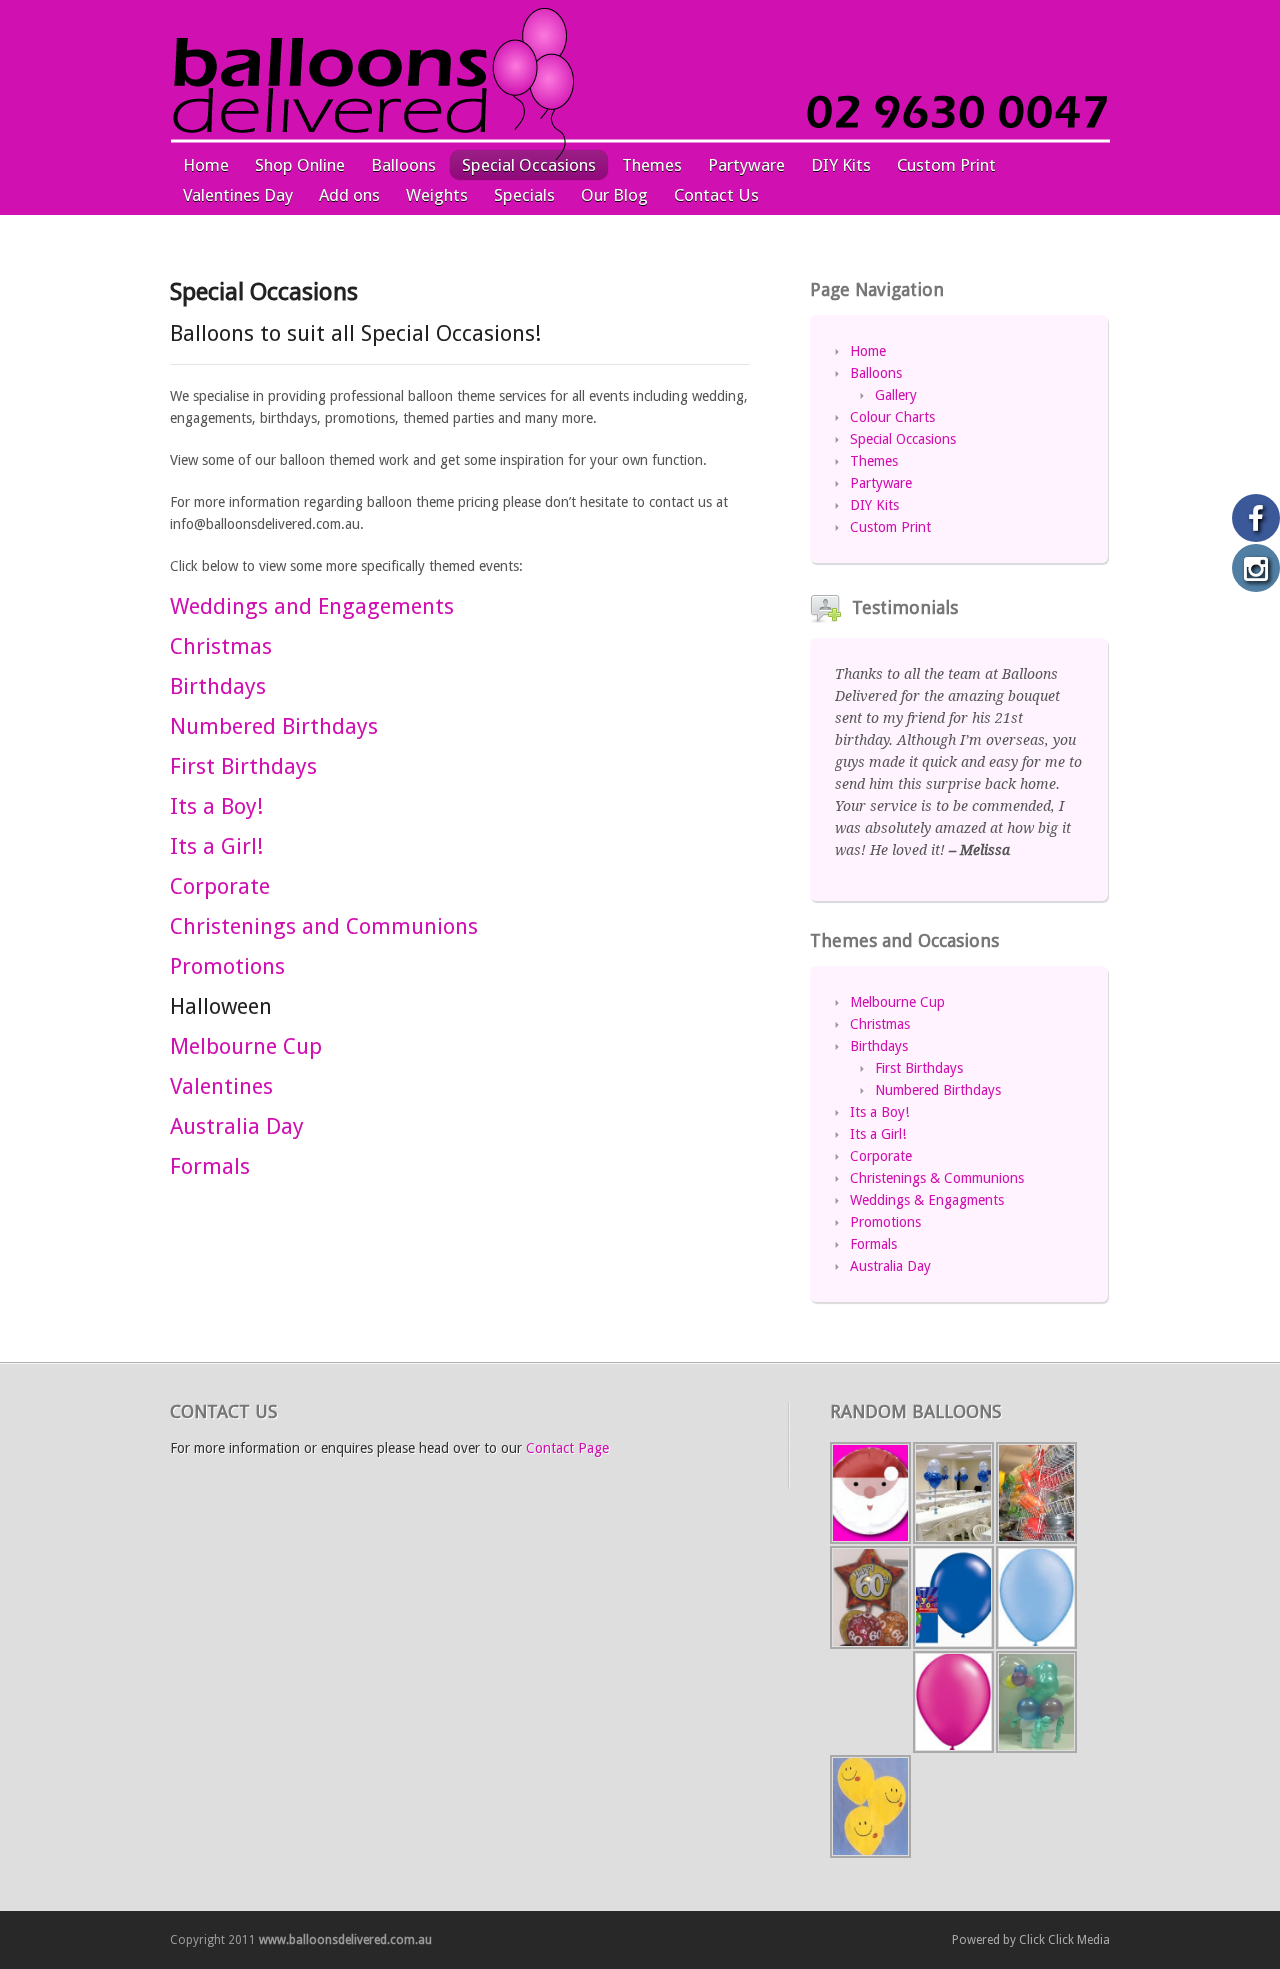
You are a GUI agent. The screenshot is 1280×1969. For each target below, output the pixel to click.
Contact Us (716, 195)
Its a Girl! (216, 846)
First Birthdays (243, 766)
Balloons (403, 165)
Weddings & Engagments (927, 1200)
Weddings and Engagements (312, 606)
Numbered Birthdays (274, 726)
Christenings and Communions (324, 926)
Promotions (227, 966)
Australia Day (237, 1126)
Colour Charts (892, 417)
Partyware (746, 165)
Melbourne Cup (246, 1046)
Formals (210, 1166)
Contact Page (567, 1448)
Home (206, 165)
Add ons (349, 195)
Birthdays (218, 686)
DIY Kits (841, 165)
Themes (652, 165)
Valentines (221, 1086)
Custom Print (946, 165)
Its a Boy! (216, 806)
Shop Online (300, 165)
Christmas (221, 646)
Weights (437, 195)
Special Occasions (529, 165)
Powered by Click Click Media (1031, 1940)
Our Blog (614, 195)
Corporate (220, 886)
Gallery (896, 395)
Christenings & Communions (937, 1178)
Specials (524, 195)
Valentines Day (238, 195)
